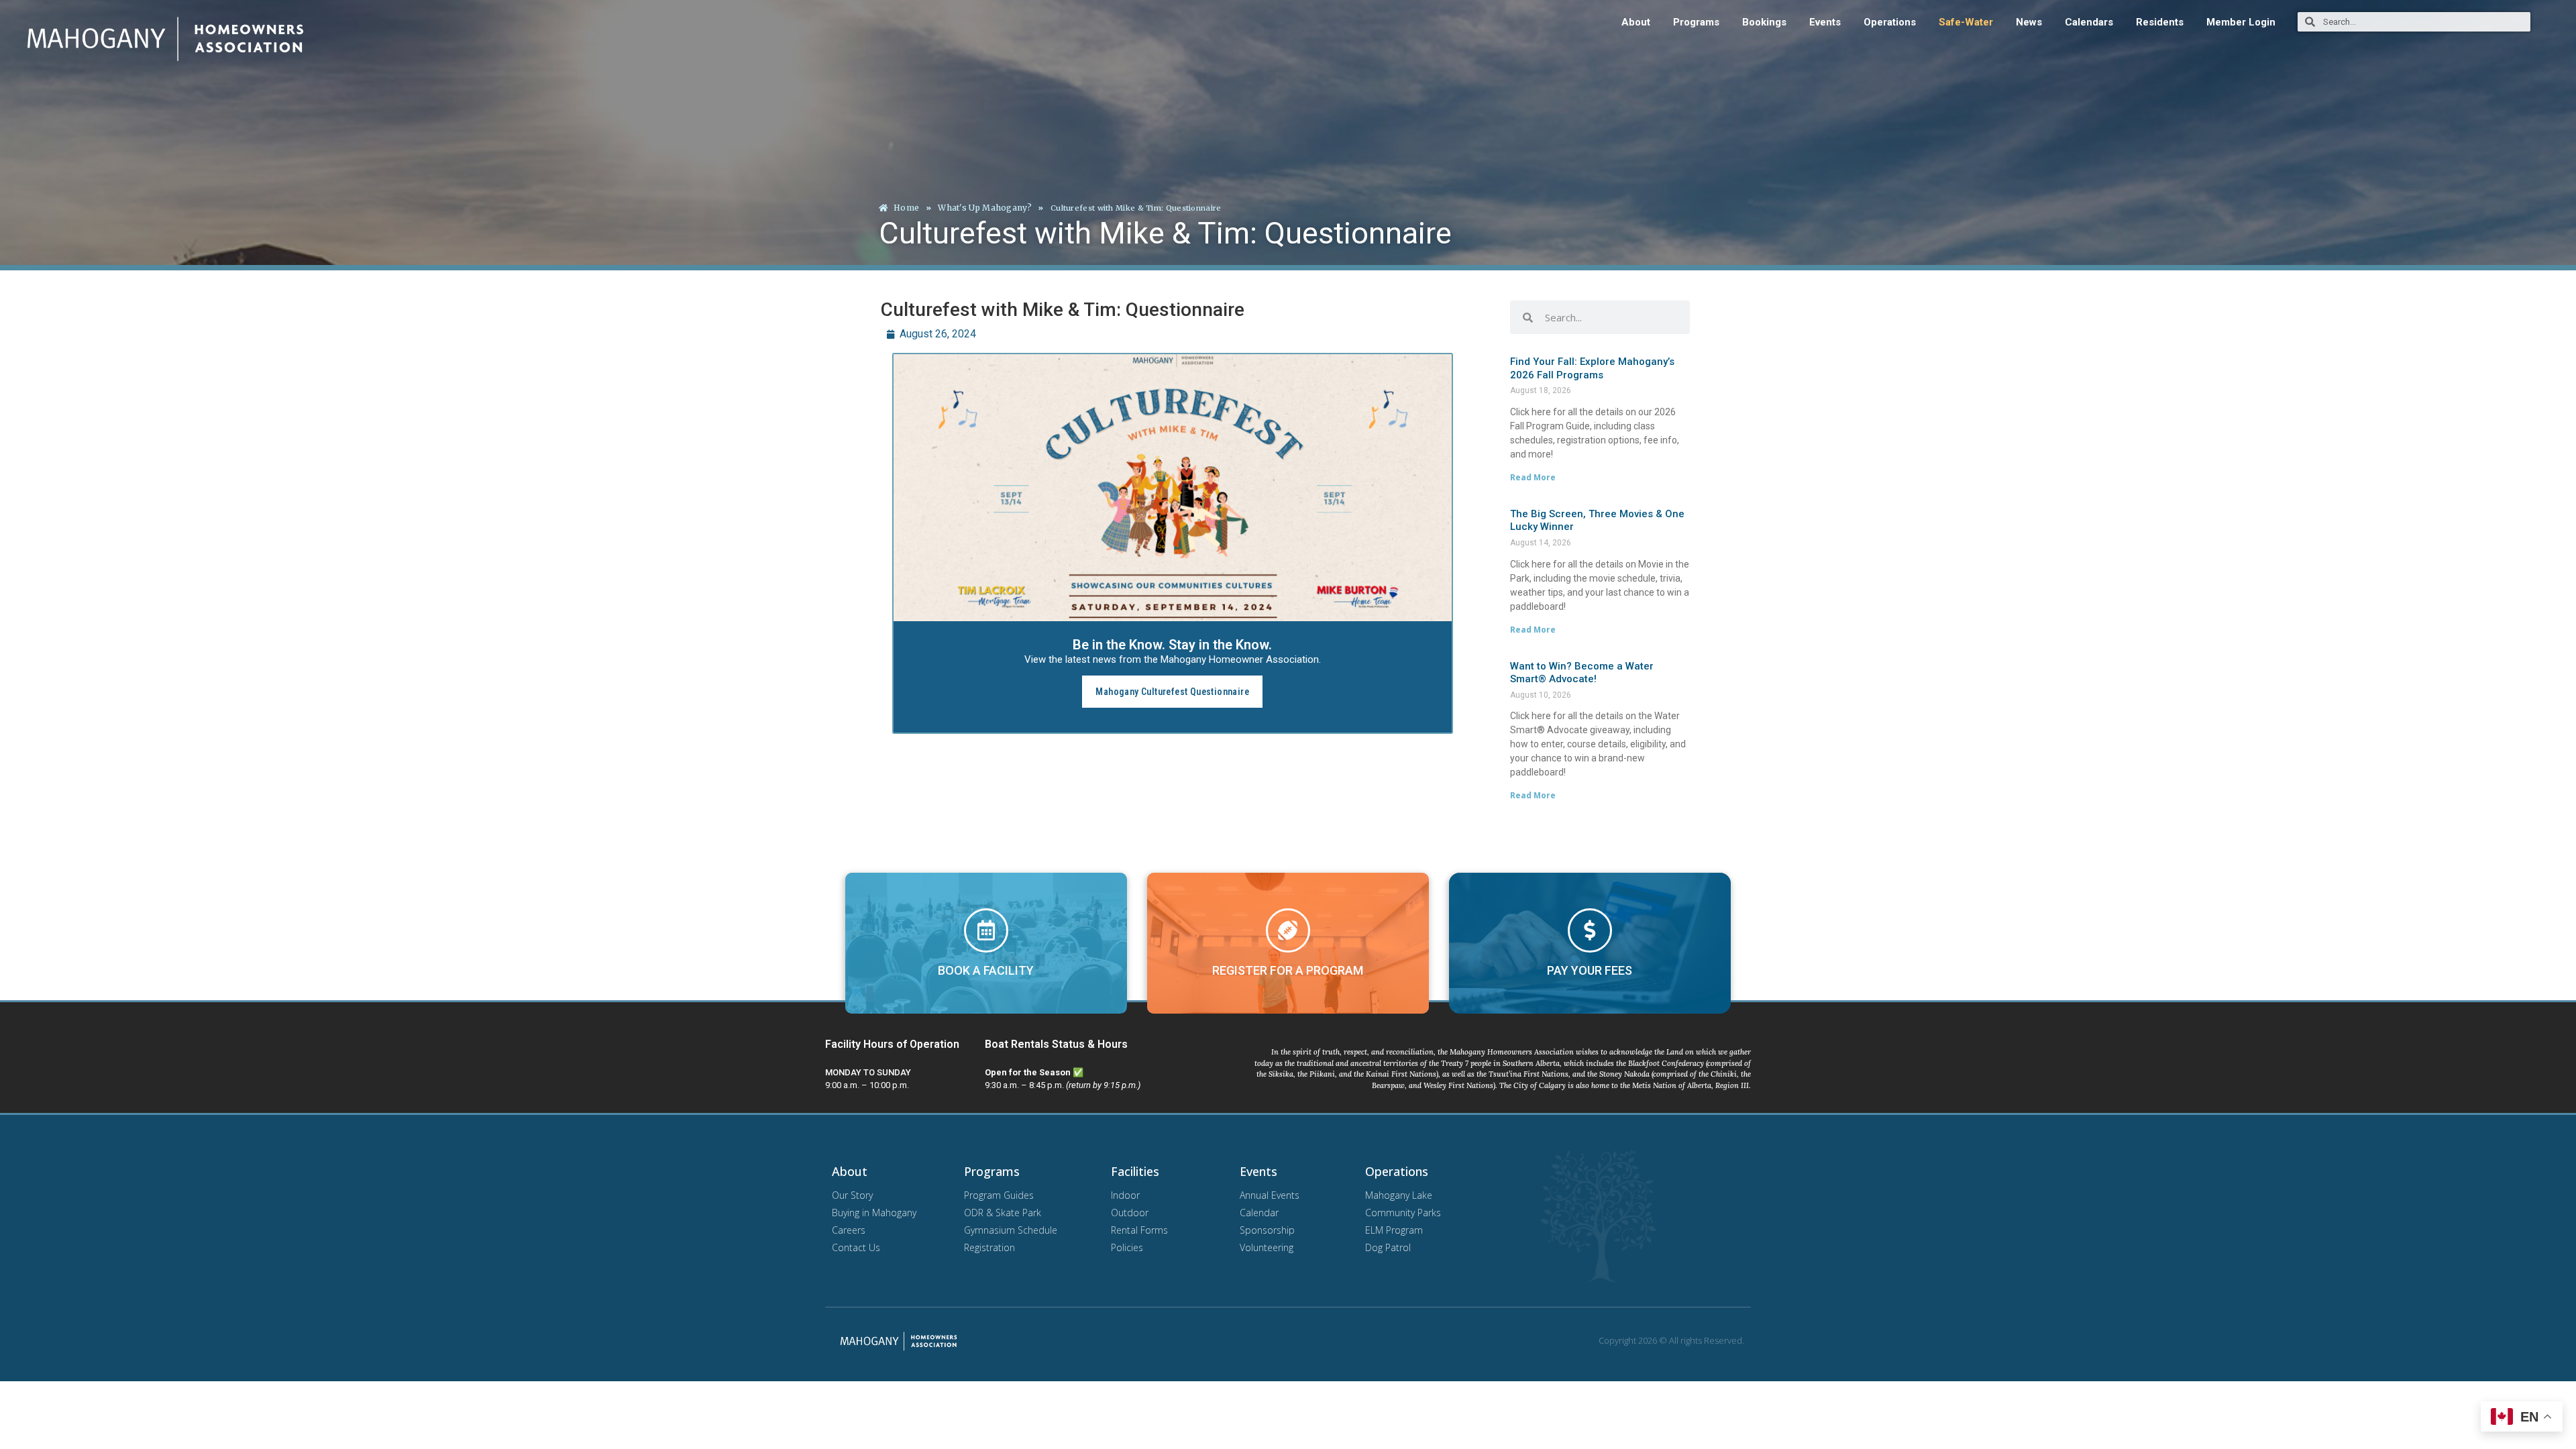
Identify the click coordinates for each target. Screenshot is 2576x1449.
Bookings (1764, 22)
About (1636, 22)
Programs (1696, 22)
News (2029, 22)
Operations (1890, 22)
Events (1825, 22)
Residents (2160, 22)
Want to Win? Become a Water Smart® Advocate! (1582, 673)
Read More (1533, 477)
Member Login (2241, 22)
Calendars (2089, 22)
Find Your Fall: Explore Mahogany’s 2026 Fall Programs (1592, 368)
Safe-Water (1966, 22)
